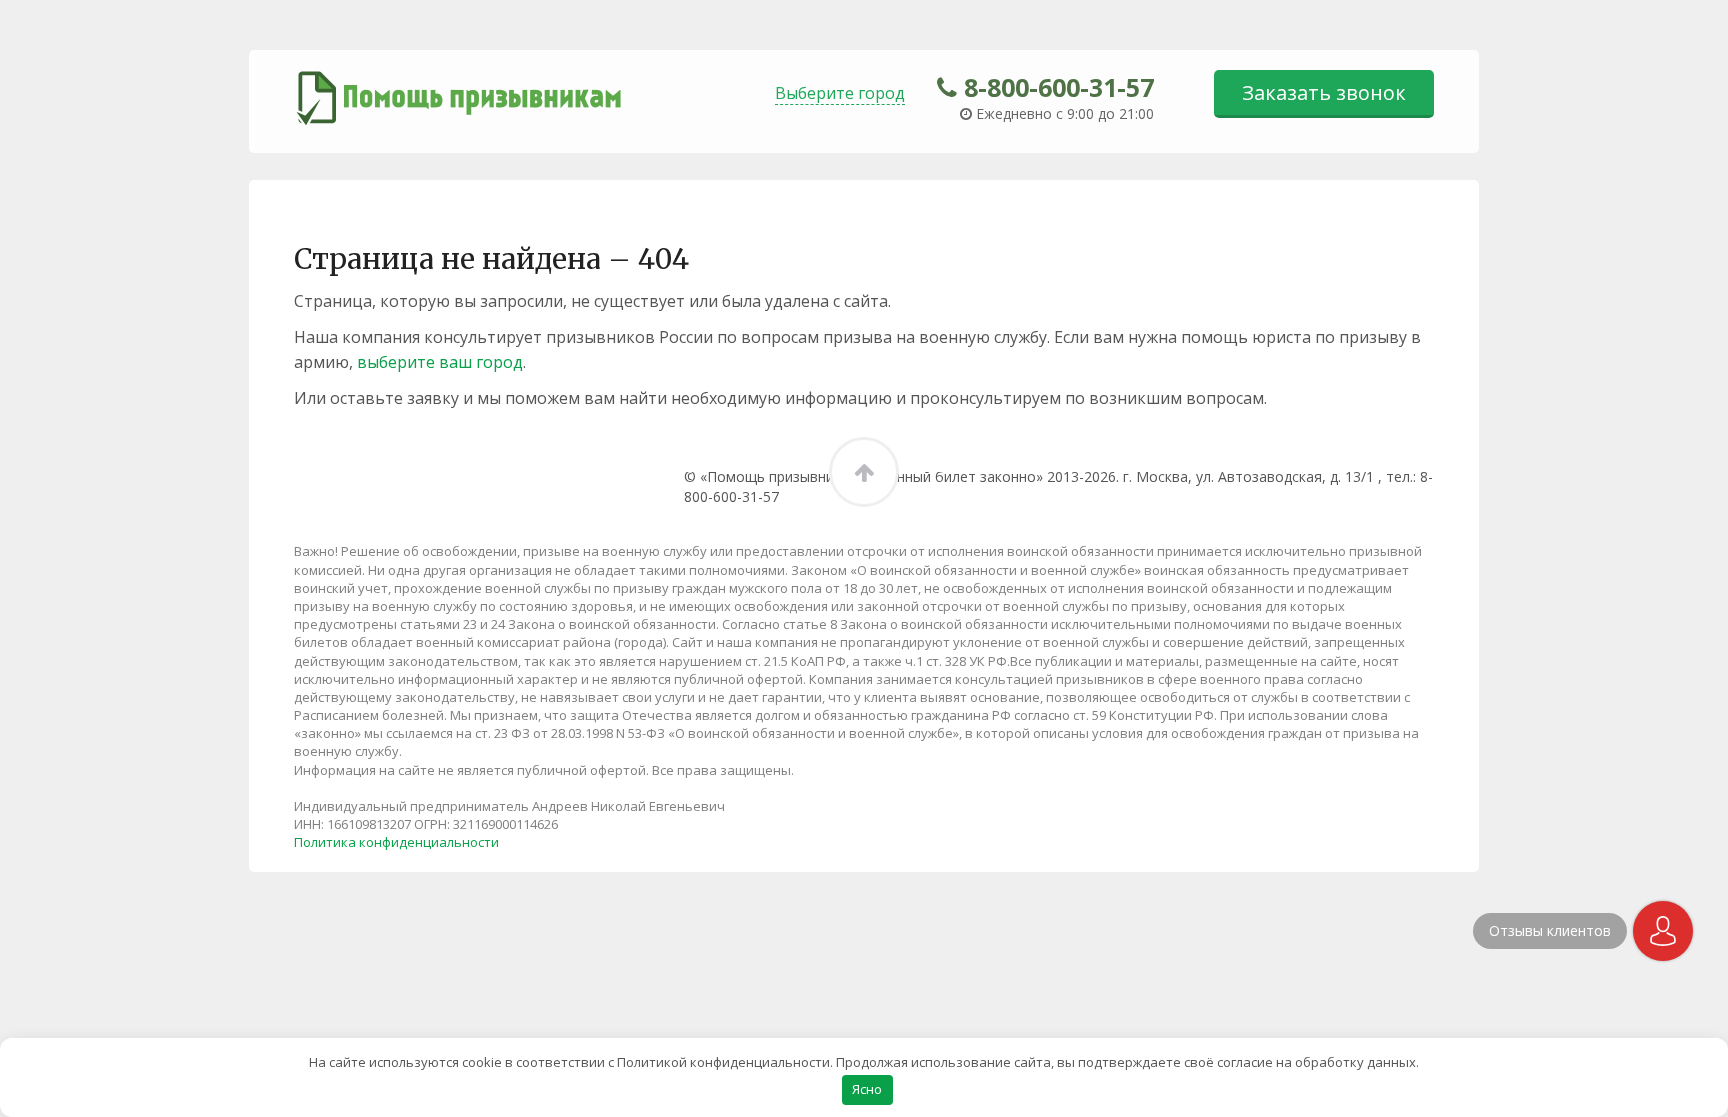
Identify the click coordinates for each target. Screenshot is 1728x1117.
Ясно (867, 1089)
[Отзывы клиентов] (1663, 931)
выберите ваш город (440, 362)
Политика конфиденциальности (396, 842)
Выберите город (840, 93)
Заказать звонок (1324, 92)
